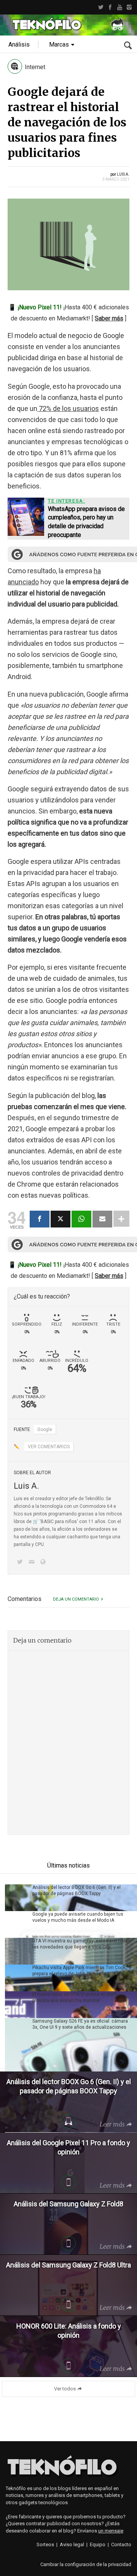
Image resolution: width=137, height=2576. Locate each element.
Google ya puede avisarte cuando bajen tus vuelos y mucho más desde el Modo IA (78, 1917)
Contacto (121, 2544)
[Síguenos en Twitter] (21, 1563)
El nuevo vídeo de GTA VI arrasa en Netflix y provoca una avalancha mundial (78, 1997)
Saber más (109, 318)
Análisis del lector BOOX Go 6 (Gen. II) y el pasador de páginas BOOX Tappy (76, 1890)
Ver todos (65, 2389)
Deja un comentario (76, 1599)
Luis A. (123, 174)
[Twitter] (101, 7)
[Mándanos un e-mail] (33, 1563)
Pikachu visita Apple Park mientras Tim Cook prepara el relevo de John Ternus (79, 1971)
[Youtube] (120, 7)
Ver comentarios (49, 1447)
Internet (35, 67)
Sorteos (45, 2544)
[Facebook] (110, 7)
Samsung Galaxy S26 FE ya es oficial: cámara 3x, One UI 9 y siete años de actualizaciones (80, 2024)
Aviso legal (72, 2544)
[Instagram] (129, 7)
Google (45, 1429)
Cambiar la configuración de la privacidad (86, 2564)
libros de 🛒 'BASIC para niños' (46, 1522)
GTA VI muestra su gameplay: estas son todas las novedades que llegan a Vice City (81, 1944)
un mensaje (111, 2531)
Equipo (98, 2544)
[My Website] (45, 1563)
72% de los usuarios (68, 408)
